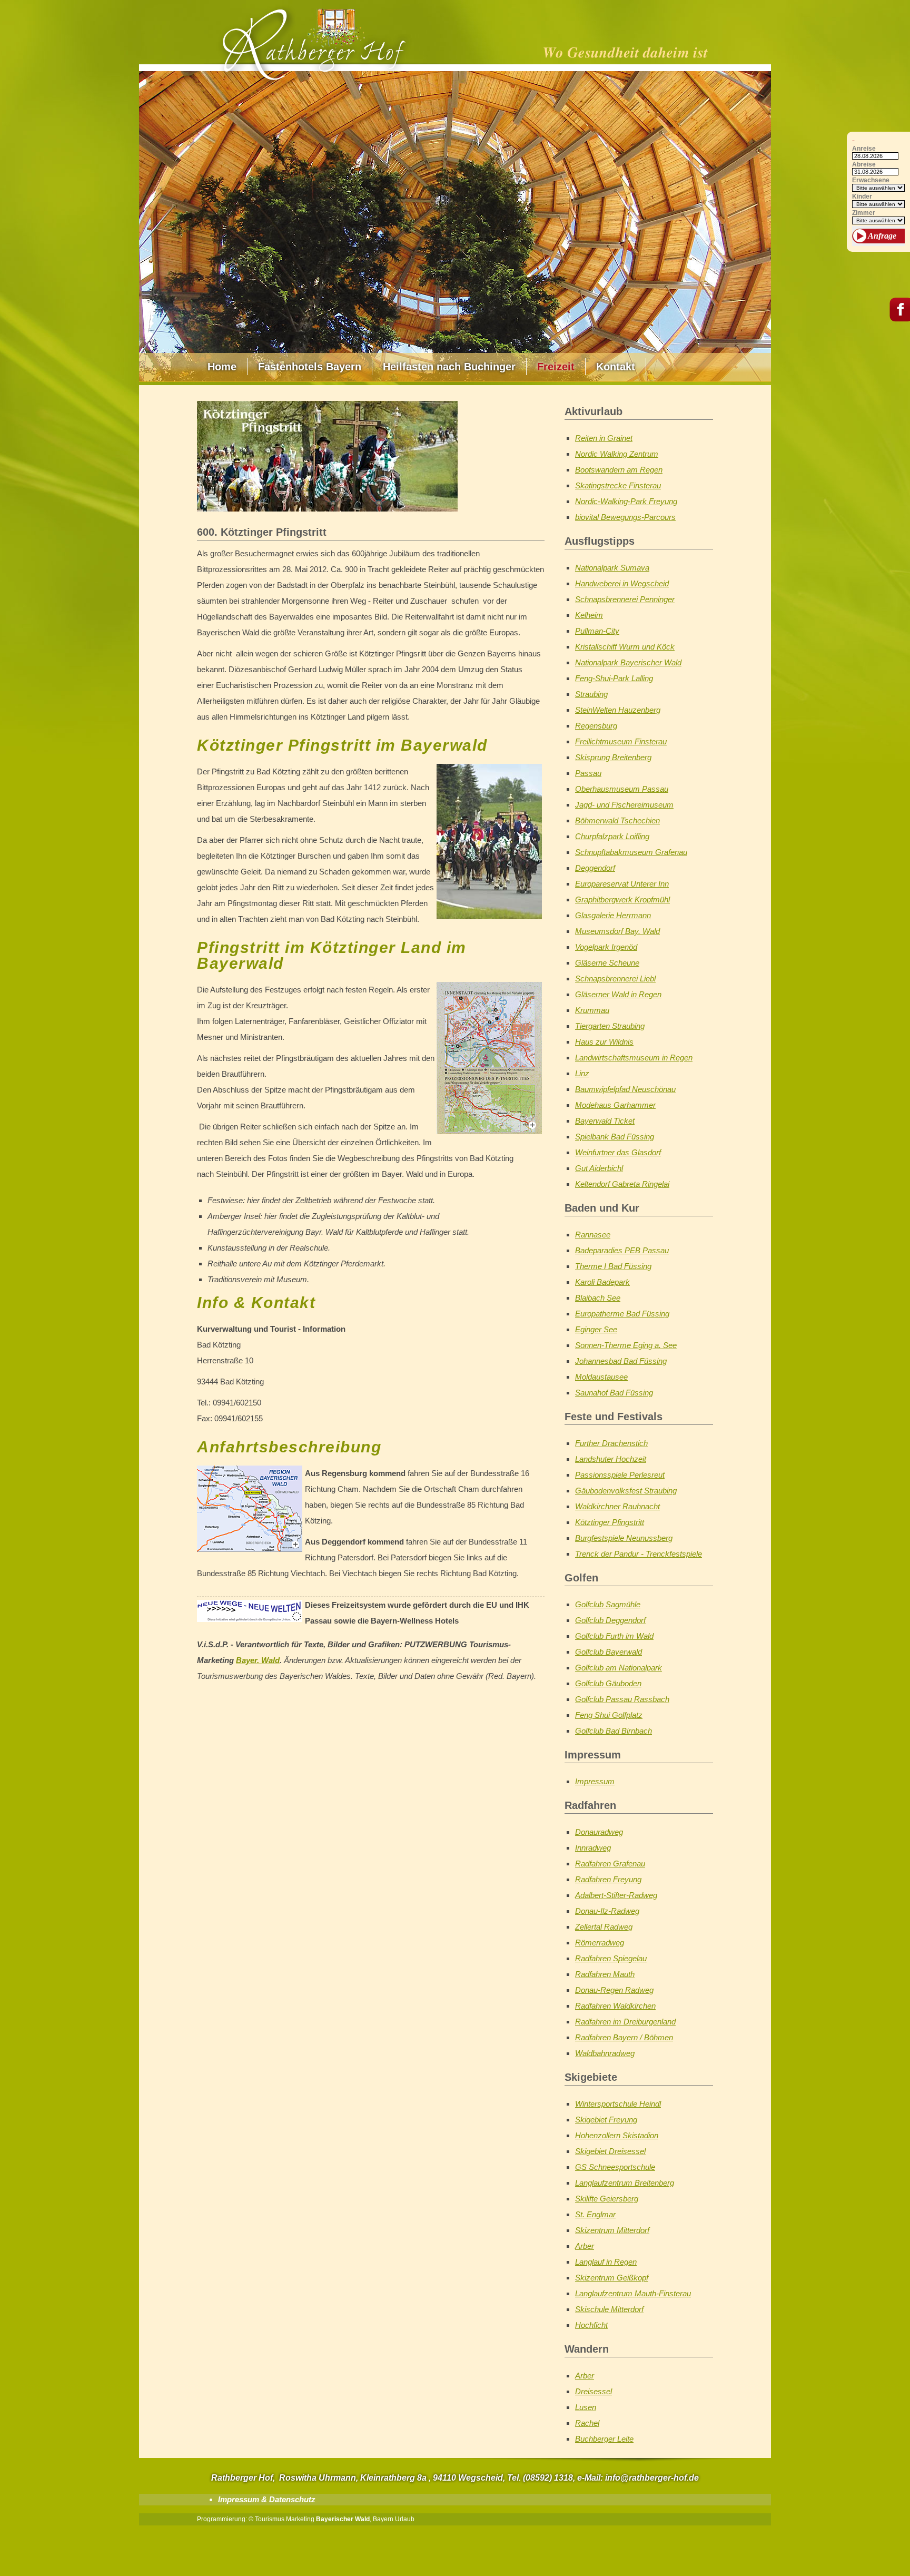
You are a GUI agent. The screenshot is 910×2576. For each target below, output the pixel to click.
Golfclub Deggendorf (610, 1620)
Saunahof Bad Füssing (614, 1393)
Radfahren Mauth (605, 1974)
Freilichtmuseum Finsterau (621, 741)
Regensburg (596, 726)
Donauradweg (599, 1832)
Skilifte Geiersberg (607, 2199)
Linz (582, 1073)
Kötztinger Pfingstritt (610, 1522)
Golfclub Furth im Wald (614, 1636)
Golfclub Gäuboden (608, 1683)
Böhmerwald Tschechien (617, 820)
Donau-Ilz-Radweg (607, 1911)
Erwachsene (871, 180)
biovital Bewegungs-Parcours (625, 517)
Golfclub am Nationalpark (619, 1668)
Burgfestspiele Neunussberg (624, 1538)
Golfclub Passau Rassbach (622, 1699)
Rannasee (593, 1235)
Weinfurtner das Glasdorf (618, 1152)
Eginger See (596, 1329)
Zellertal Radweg (604, 1927)
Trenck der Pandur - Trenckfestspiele (639, 1554)
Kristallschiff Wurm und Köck (625, 647)
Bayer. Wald (258, 1660)
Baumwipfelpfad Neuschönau (625, 1089)
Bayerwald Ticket (605, 1121)
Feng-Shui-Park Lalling (614, 678)
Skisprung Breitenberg (613, 757)
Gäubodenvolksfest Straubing (626, 1491)
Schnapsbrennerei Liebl (615, 979)
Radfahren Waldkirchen (615, 2006)
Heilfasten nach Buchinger (449, 367)
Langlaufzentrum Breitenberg (625, 2183)
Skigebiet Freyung (606, 2120)
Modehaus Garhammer (615, 1105)
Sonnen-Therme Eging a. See (626, 1345)
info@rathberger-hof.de (652, 2478)
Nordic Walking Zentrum (617, 454)
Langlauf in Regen (606, 2262)
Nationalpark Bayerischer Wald (628, 662)
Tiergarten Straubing (610, 1026)
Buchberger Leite (604, 2439)
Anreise (864, 149)
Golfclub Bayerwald (609, 1652)
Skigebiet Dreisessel (610, 2151)
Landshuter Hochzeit (611, 1459)
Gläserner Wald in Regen (618, 994)
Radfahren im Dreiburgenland (625, 2022)
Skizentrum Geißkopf (612, 2278)
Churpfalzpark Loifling (612, 836)
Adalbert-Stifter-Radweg (616, 1895)
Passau (588, 773)
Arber (585, 2246)
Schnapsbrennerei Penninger (625, 599)
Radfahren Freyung (608, 1879)
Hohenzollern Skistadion (617, 2135)
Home (222, 367)
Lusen (586, 2407)
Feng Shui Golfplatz (609, 1715)
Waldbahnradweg (605, 2053)
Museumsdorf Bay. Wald (617, 931)
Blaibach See (598, 1298)
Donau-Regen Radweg (614, 1990)
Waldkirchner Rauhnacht (617, 1506)
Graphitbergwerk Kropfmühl (622, 899)
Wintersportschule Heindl (618, 2104)
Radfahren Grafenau (610, 1864)
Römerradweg (600, 1943)
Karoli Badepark (602, 1282)
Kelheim (589, 615)
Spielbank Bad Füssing (615, 1137)
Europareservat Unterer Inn (622, 884)
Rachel (587, 2423)
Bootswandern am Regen (619, 470)
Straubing (591, 694)
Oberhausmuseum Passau (622, 789)
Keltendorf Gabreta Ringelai (622, 1184)
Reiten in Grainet (604, 438)
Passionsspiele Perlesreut (620, 1475)
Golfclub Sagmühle (608, 1604)
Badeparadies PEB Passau (622, 1250)
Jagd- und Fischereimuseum (624, 805)
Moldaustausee (601, 1377)
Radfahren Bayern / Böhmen (624, 2037)
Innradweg (593, 1848)
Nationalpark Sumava (612, 568)
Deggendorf (595, 868)
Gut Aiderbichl (599, 1168)
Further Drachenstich (611, 1443)
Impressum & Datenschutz (267, 2499)
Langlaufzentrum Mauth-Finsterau (633, 2293)
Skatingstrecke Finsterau (618, 485)
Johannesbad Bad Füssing (621, 1361)
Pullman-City (597, 631)
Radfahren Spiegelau (611, 1958)
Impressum (595, 1781)
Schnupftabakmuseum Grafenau (631, 852)
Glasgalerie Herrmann (613, 915)
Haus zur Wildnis (604, 1042)
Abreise (864, 165)
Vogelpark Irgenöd (606, 947)
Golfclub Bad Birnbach (614, 1731)
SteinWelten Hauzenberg (618, 710)
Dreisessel (594, 2391)
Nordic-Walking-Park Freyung (626, 501)
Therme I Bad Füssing (613, 1266)
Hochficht (591, 2325)
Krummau (592, 1010)
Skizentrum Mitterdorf (612, 2230)
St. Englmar (595, 2214)
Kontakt (616, 367)
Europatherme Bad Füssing (622, 1314)
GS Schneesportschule (615, 2167)
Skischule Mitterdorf (609, 2309)
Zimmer (864, 213)
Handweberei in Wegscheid (622, 583)
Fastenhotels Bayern (310, 367)
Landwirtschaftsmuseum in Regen (634, 1058)
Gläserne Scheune (607, 963)
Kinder (862, 197)
